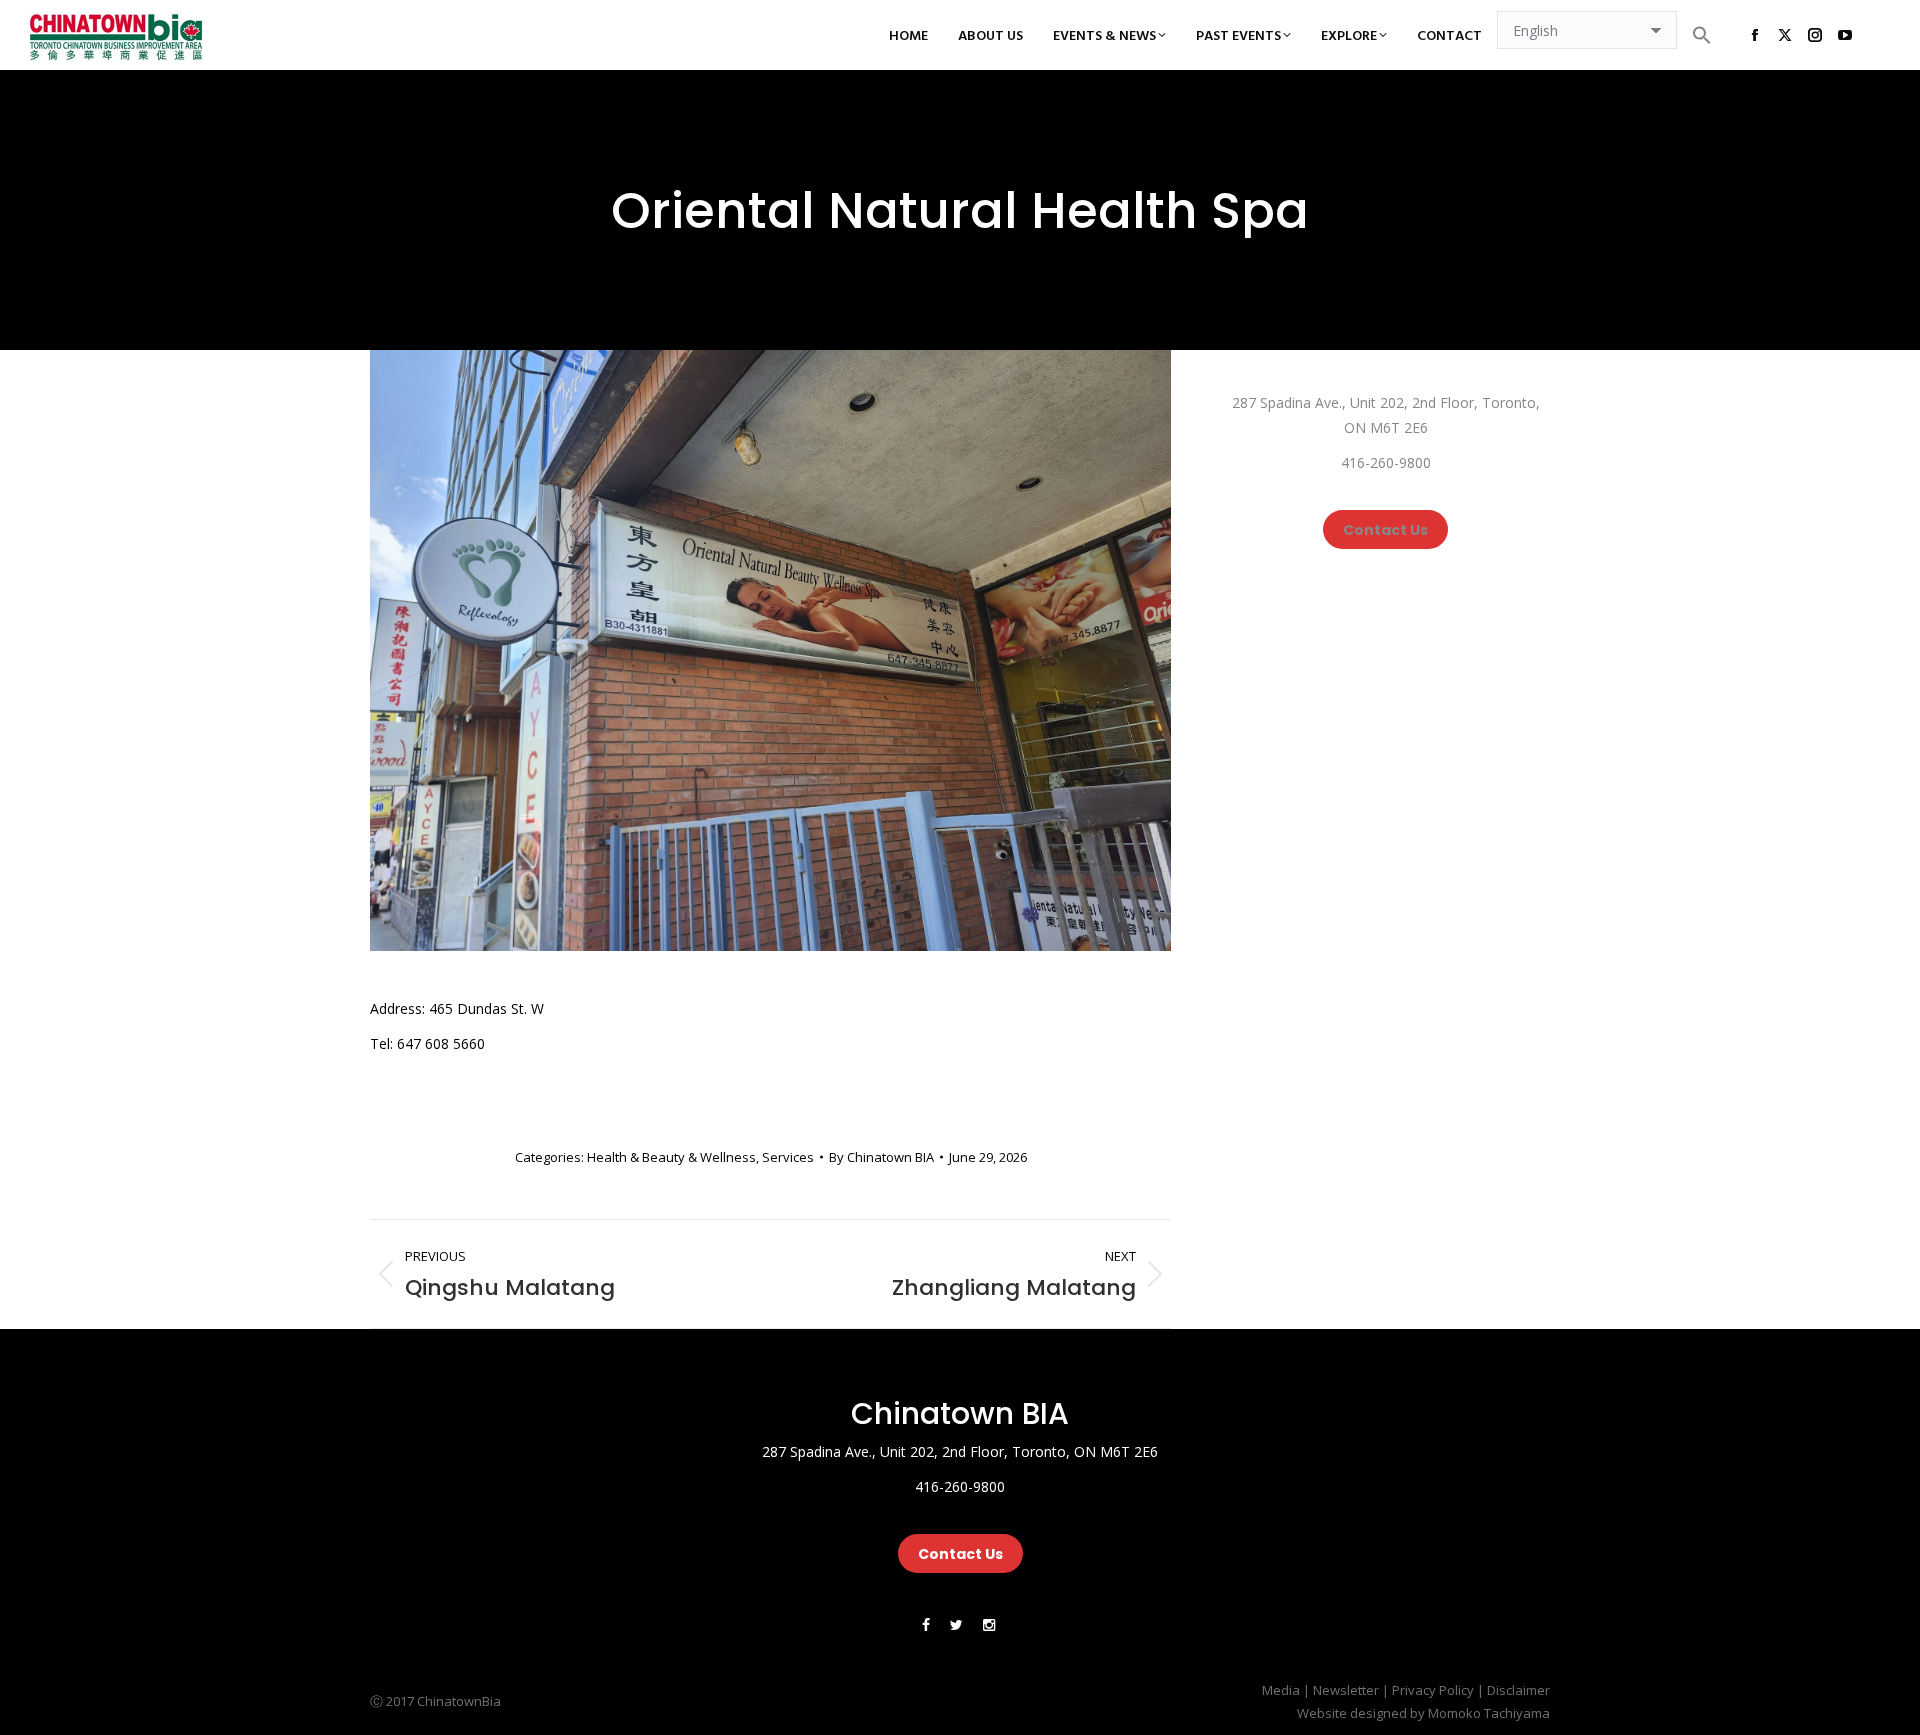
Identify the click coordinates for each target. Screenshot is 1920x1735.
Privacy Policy (1433, 1690)
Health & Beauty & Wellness (671, 1157)
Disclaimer (1518, 1690)
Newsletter (1346, 1690)
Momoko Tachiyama (1489, 1713)
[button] (1702, 35)
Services (788, 1157)
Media (1281, 1690)
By (881, 1157)
